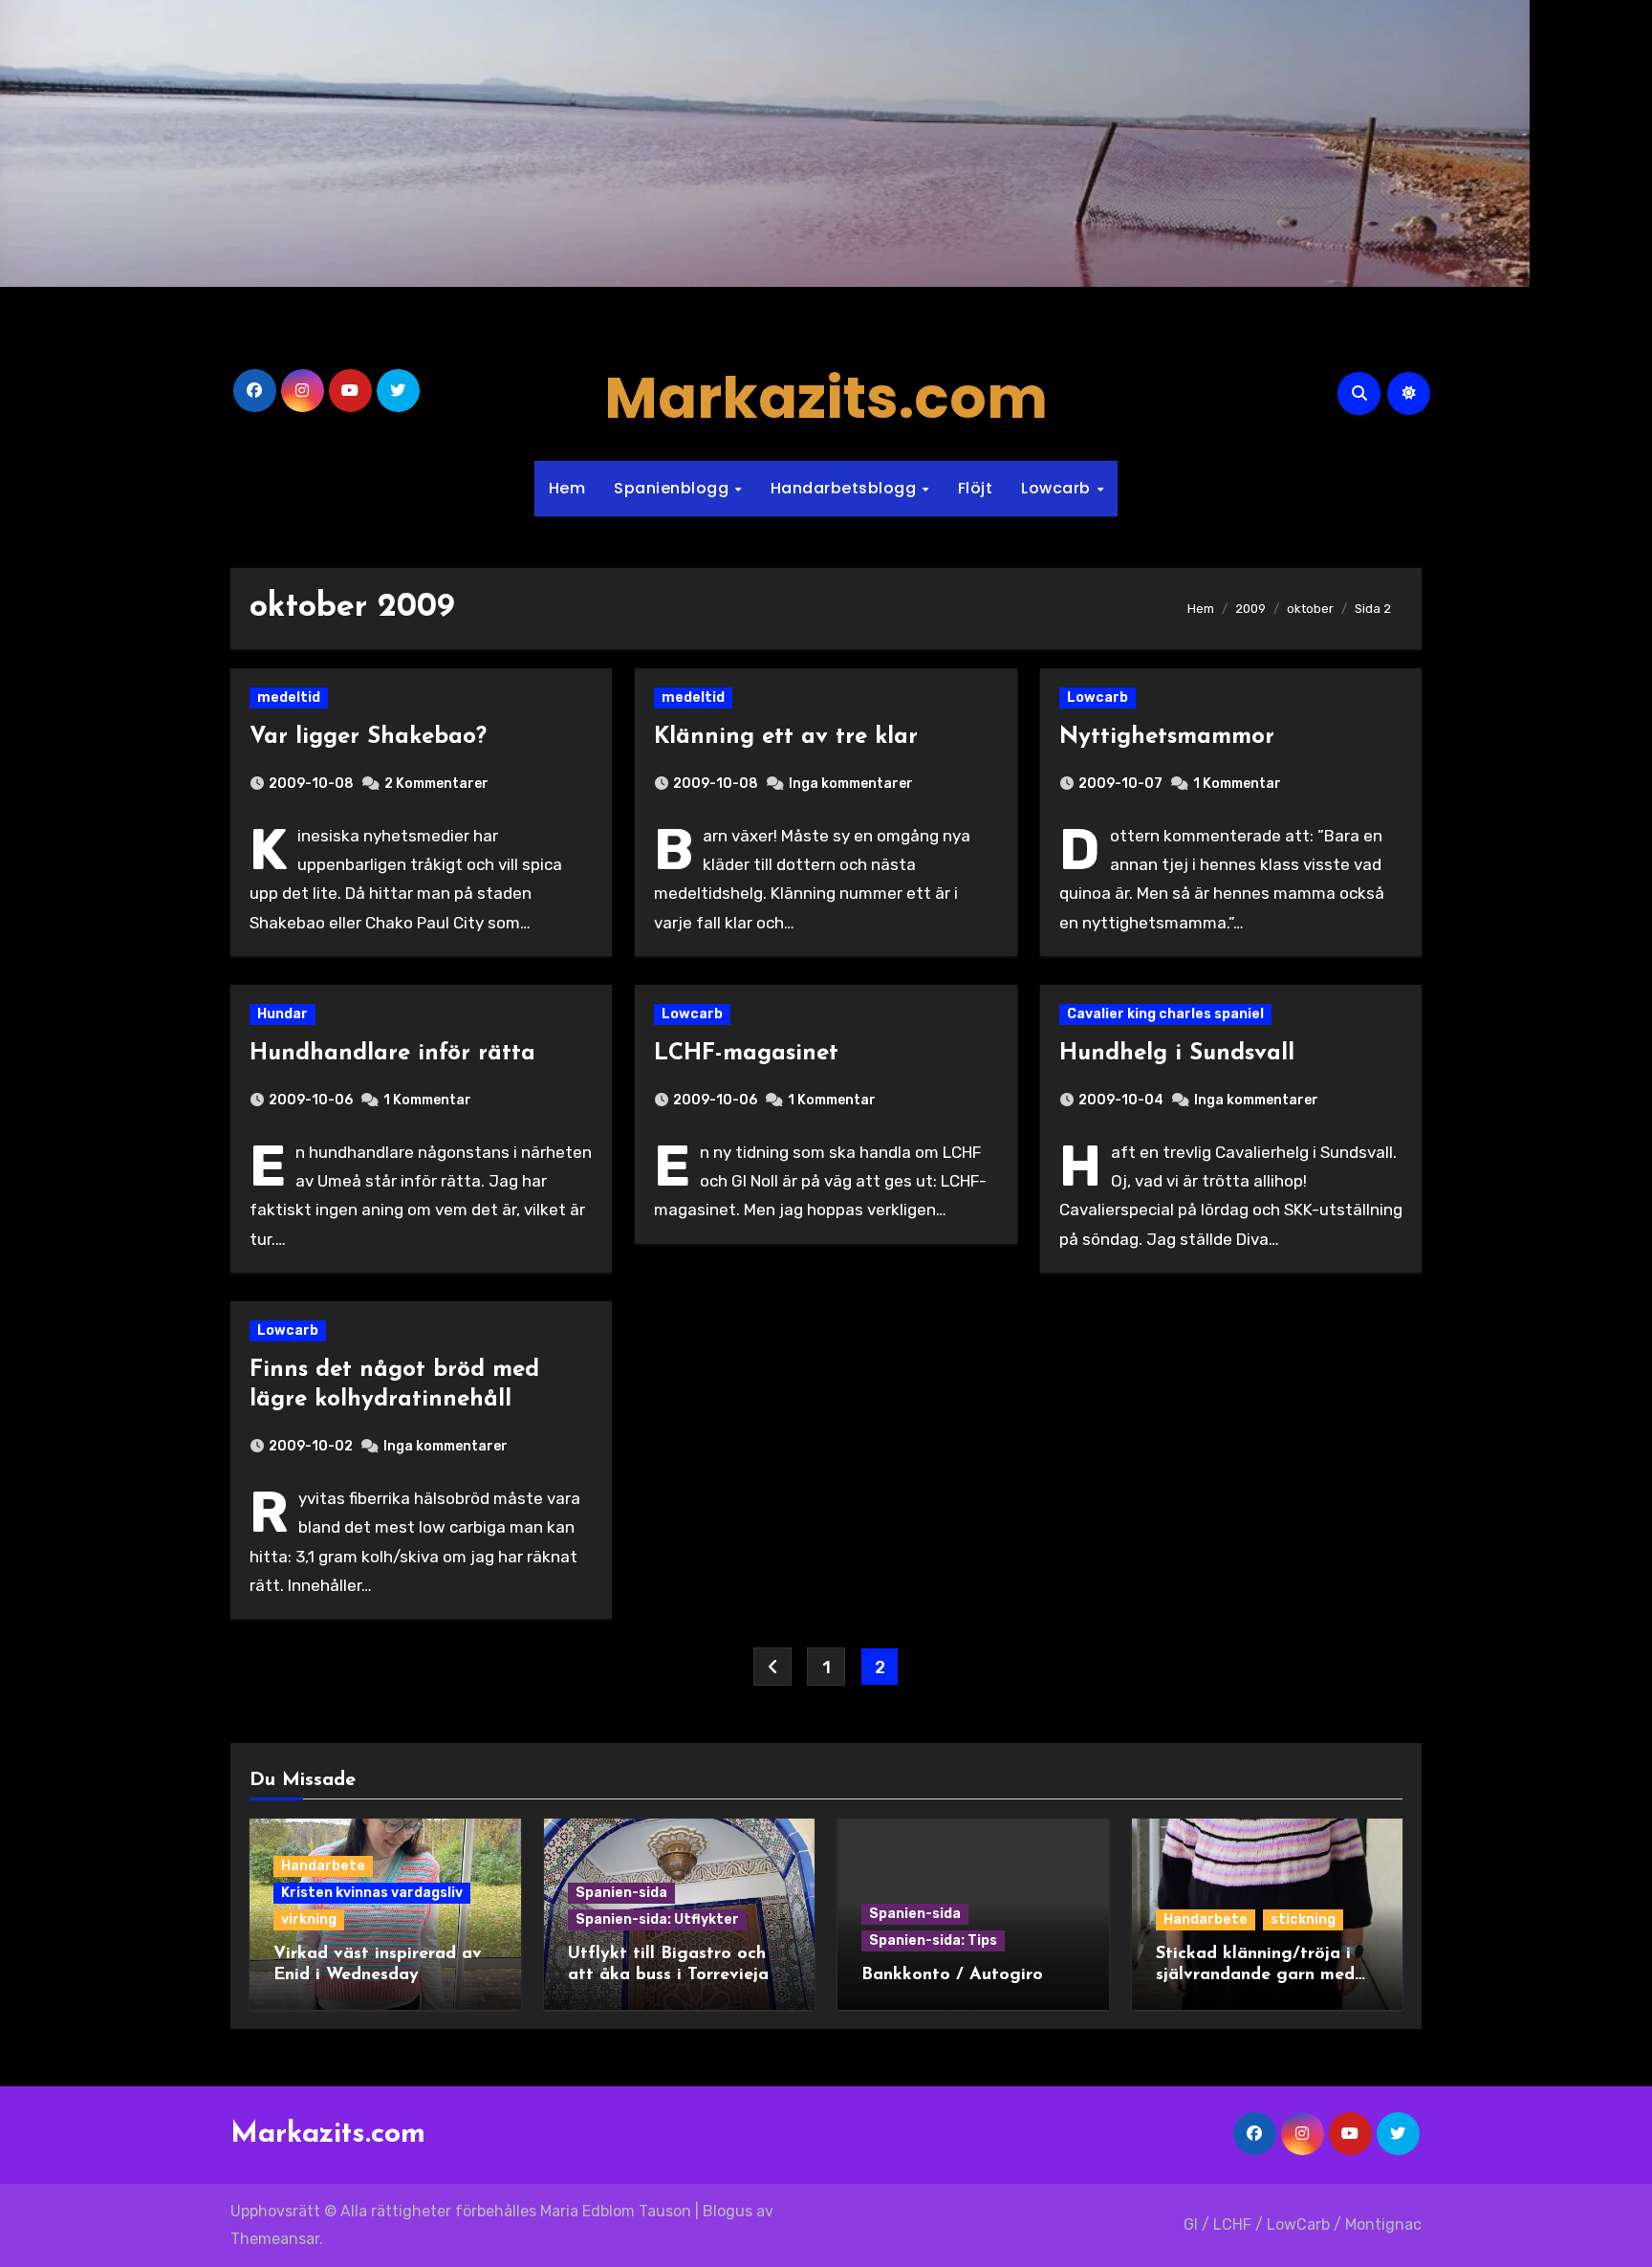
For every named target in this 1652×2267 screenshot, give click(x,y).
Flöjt (976, 488)
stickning (1303, 1919)
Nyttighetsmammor (1167, 737)
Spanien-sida (621, 1893)
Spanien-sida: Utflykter (657, 1919)
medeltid (289, 698)
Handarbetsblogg (846, 488)
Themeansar (275, 2239)
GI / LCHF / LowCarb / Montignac (1303, 2224)
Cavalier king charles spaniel (1165, 1014)
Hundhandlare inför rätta (392, 1054)
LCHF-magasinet (746, 1054)
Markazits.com (826, 398)
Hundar (283, 1014)
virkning (309, 1919)
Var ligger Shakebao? (368, 737)
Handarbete (323, 1866)
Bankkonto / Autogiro (952, 1975)
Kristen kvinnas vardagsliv (372, 1893)
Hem (567, 488)
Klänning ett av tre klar (786, 737)
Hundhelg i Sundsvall (1177, 1054)
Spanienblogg (674, 488)
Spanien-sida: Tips (933, 1940)
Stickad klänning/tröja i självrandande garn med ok (1255, 1975)
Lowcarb (1058, 488)
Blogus (728, 2211)
